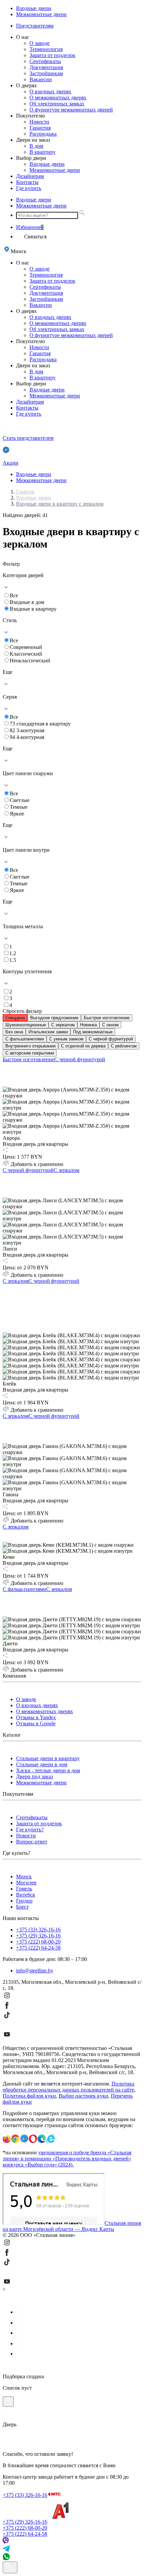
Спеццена (15, 1018)
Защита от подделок (52, 55)
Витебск (26, 1895)
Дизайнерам (30, 176)
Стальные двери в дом (42, 1764)
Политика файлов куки (29, 2096)
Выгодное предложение (54, 1018)
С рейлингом (124, 1046)
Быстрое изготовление (107, 1018)
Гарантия (40, 128)
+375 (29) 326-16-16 (38, 1936)
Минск (24, 1877)
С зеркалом (63, 1025)
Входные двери (34, 8)
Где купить (29, 188)
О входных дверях (50, 91)
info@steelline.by (35, 1971)
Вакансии (41, 79)
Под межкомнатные (93, 1032)
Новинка (88, 1025)
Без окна (14, 1032)
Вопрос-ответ (32, 1842)
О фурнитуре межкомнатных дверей (71, 110)
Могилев (26, 1883)
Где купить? (30, 1830)
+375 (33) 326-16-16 (38, 1930)
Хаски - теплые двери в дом (48, 1770)
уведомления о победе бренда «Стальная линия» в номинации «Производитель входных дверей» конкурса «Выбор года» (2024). (67, 2159)
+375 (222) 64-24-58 (38, 1948)
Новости (39, 122)
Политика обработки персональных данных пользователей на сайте (68, 2087)
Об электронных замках (57, 104)
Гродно (24, 1901)
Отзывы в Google (36, 1723)
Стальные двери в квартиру (48, 1758)
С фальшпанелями (25, 1039)
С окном (110, 1025)
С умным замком (66, 1039)
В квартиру (43, 152)
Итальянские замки (48, 1032)
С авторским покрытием (30, 1053)
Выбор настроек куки (83, 2096)
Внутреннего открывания (30, 1046)
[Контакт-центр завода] (10, 2567)
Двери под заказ (34, 1776)
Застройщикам (46, 73)
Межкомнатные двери (41, 14)
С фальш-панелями (24, 1589)
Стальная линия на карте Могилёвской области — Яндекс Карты (72, 2226)
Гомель (24, 1889)
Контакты (27, 182)
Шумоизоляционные (26, 1025)
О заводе (40, 43)
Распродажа (43, 134)
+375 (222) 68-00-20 (38, 1942)
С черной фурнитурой (111, 1039)
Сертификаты (45, 61)
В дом (36, 146)
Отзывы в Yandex (36, 1717)
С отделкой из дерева (83, 1046)
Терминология (46, 49)
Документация (46, 67)
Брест (22, 1907)
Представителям (35, 26)
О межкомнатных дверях (58, 98)
